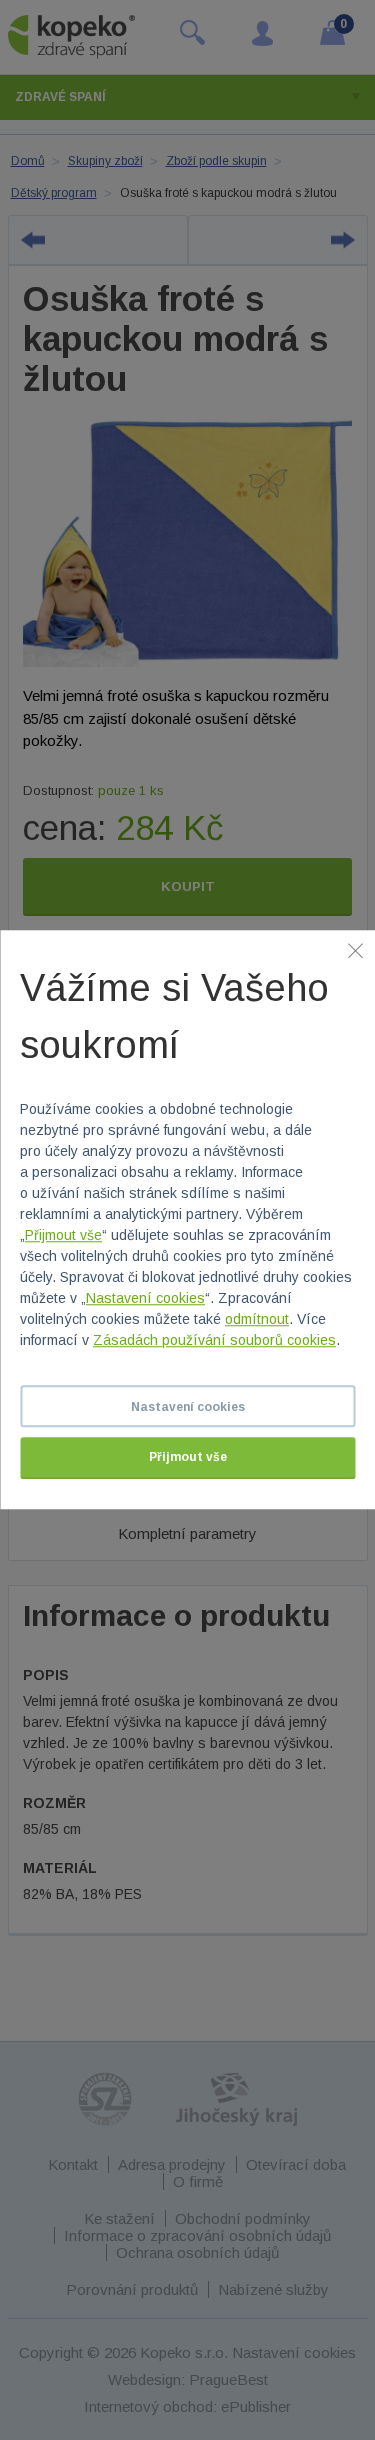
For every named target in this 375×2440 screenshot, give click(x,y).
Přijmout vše (63, 1236)
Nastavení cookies (145, 1299)
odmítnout (257, 1320)
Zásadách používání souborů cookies (214, 1341)
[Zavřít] (355, 950)
